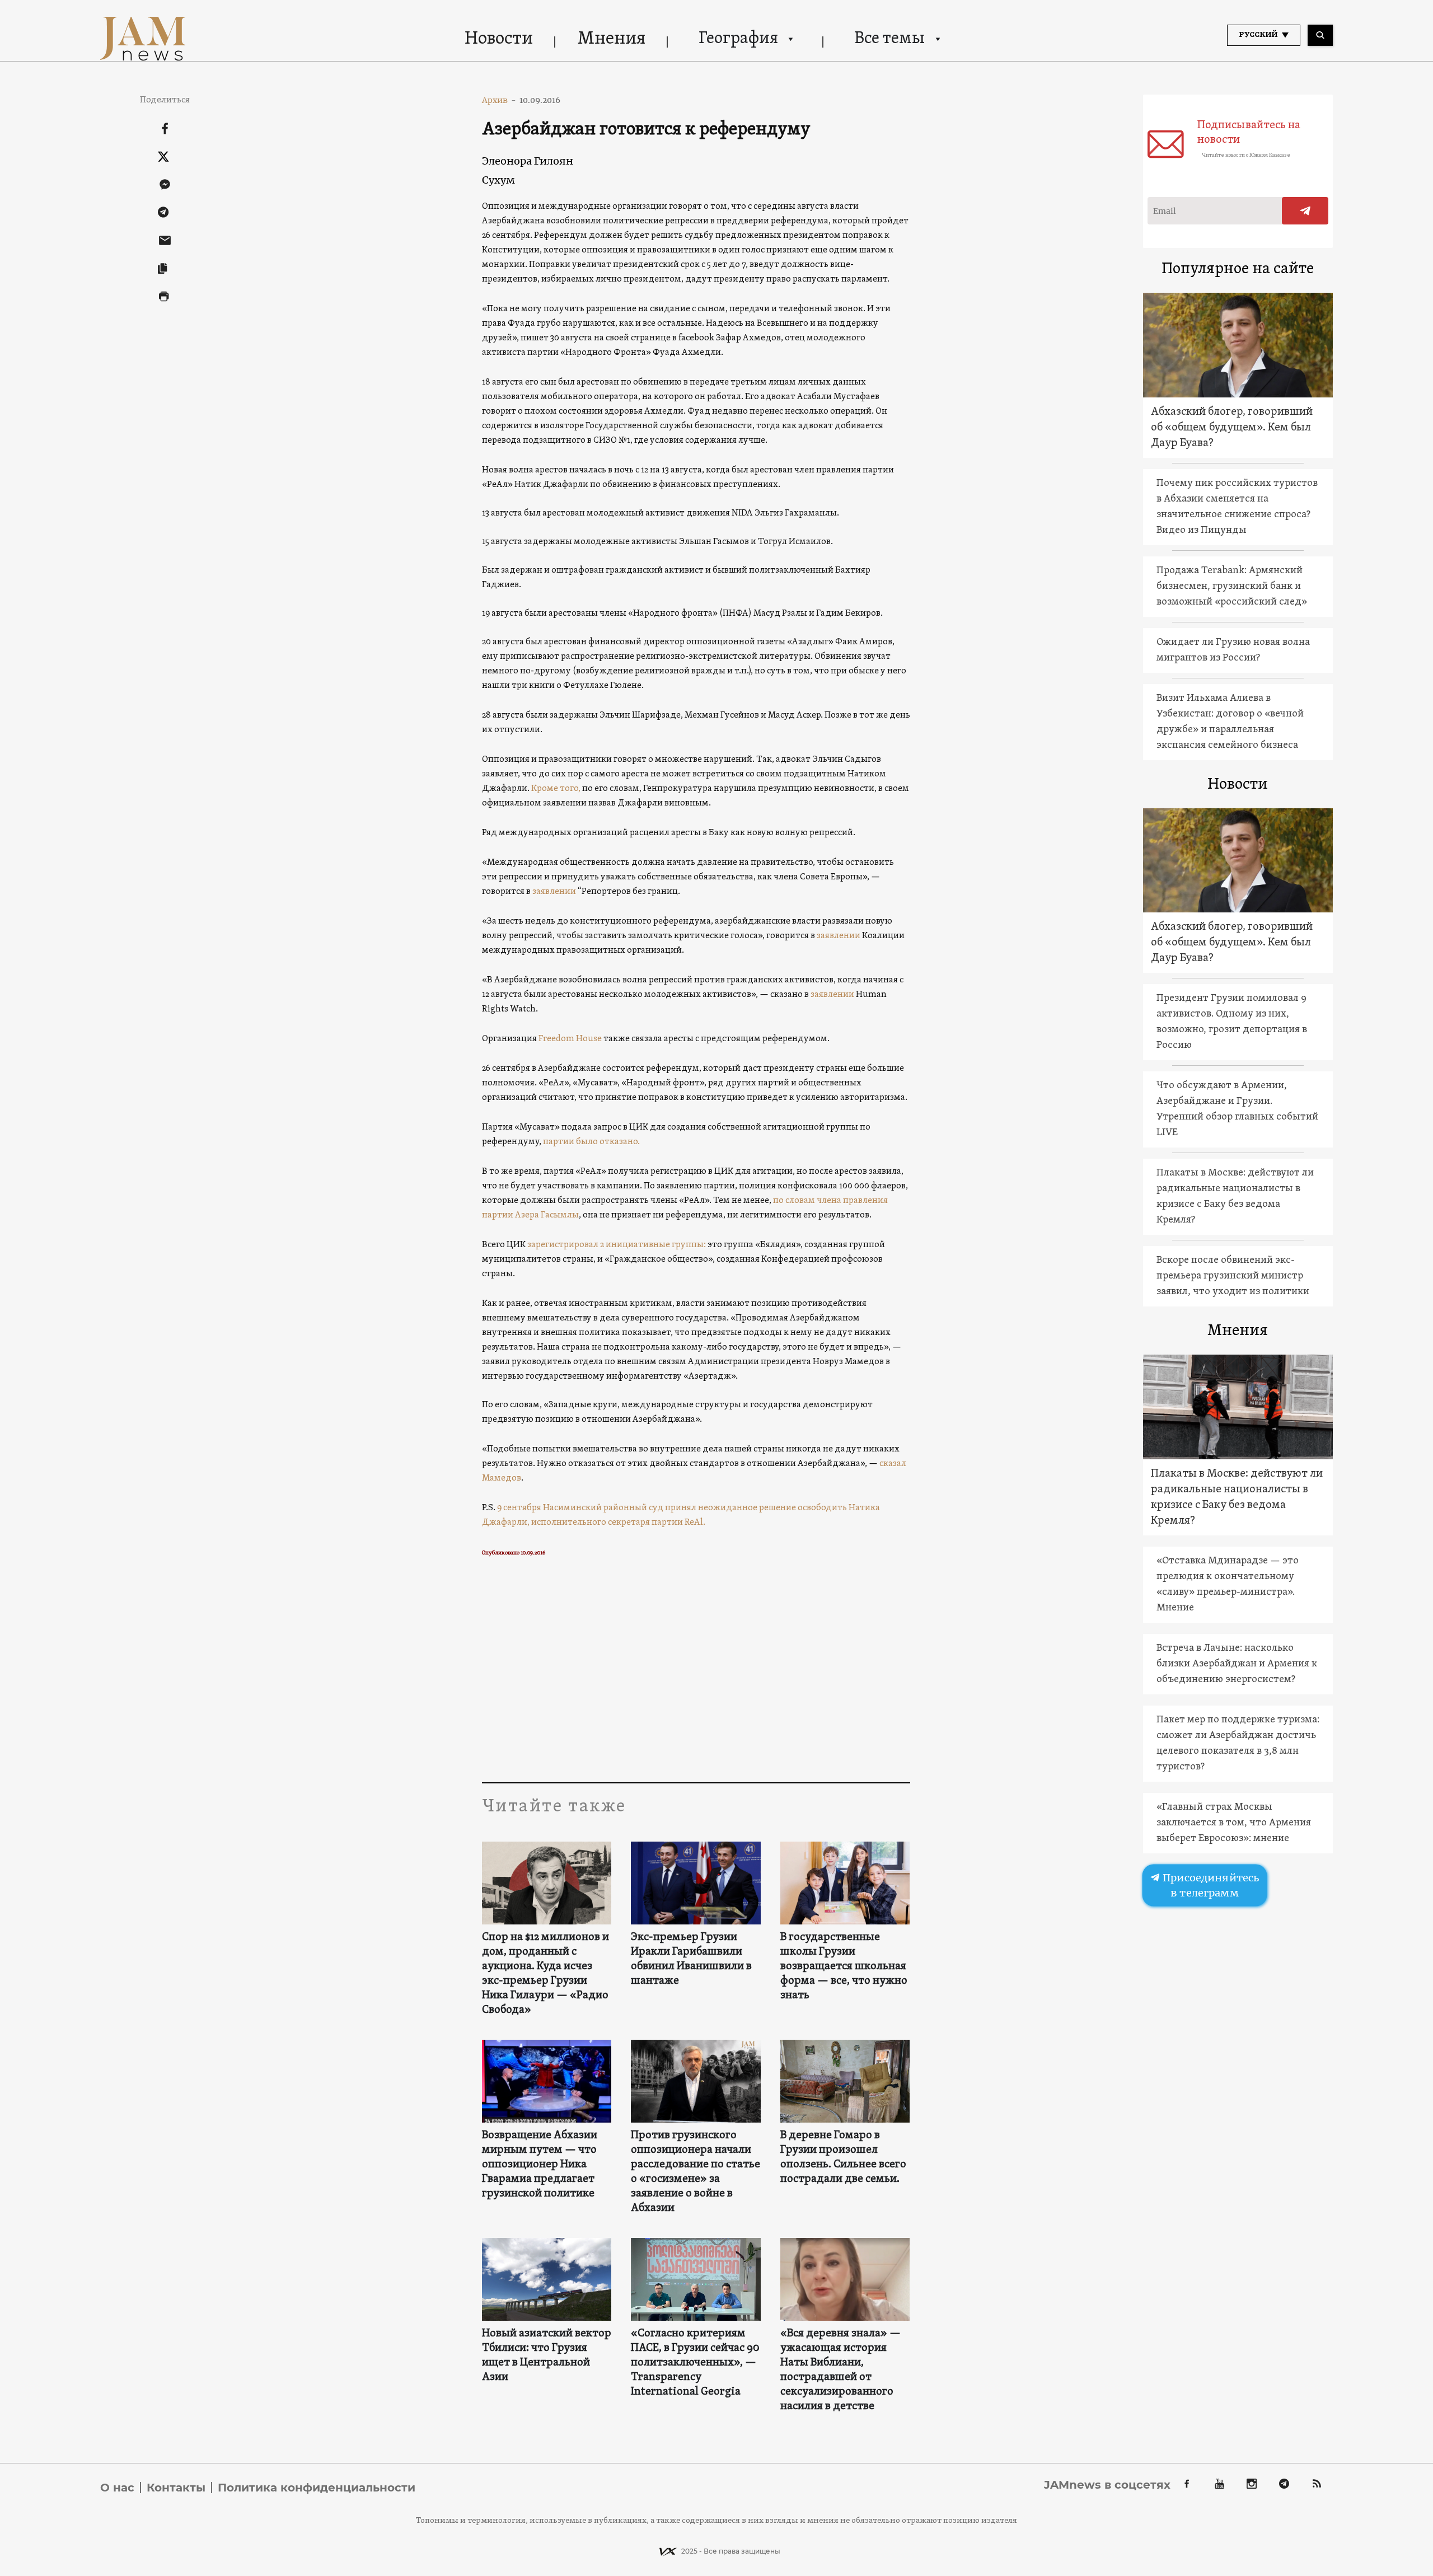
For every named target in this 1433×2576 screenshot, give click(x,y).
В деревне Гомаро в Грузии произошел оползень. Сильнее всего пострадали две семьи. (843, 2157)
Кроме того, (557, 789)
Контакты (176, 2488)
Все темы (889, 39)
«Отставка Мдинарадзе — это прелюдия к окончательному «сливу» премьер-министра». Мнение (1228, 1584)
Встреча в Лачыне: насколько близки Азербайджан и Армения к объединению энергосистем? (1237, 1664)
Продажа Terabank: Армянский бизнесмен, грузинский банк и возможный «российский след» (1232, 586)
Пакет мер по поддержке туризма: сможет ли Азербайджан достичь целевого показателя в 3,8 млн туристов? (1238, 1743)
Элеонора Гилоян (528, 161)
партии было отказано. (591, 1142)
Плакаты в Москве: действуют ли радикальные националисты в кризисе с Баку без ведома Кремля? (1235, 1196)
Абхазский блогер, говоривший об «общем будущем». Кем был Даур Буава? (1232, 428)
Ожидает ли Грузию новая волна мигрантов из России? (1233, 650)
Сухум (498, 180)
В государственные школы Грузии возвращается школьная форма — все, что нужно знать (844, 1966)
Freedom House (570, 1039)
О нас (117, 2488)
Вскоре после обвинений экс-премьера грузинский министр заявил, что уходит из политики (1233, 1276)
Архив (499, 100)
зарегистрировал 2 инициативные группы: (617, 1245)
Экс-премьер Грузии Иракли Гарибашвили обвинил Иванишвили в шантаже (691, 1959)
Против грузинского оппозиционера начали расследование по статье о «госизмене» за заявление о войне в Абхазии (696, 2172)
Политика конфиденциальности (317, 2488)
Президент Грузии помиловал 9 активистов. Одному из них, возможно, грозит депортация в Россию (1232, 1022)
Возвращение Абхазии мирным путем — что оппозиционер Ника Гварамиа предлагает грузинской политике (540, 2165)
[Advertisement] (696, 1670)
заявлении (554, 892)
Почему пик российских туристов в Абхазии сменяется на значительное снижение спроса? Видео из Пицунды (1237, 507)
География (738, 39)
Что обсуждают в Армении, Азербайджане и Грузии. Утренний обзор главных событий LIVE (1237, 1109)
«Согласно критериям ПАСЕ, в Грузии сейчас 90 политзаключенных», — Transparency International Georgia (695, 2363)
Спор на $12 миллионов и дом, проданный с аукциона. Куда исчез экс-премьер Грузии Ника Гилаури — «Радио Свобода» (545, 1974)
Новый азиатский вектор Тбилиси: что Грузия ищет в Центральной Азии (547, 2355)
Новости (499, 39)
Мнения (612, 39)
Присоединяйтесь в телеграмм (1210, 1885)
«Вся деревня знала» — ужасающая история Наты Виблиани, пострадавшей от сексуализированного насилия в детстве (840, 2370)
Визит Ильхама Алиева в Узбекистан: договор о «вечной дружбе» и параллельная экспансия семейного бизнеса (1230, 722)
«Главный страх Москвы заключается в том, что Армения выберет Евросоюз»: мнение (1234, 1823)
